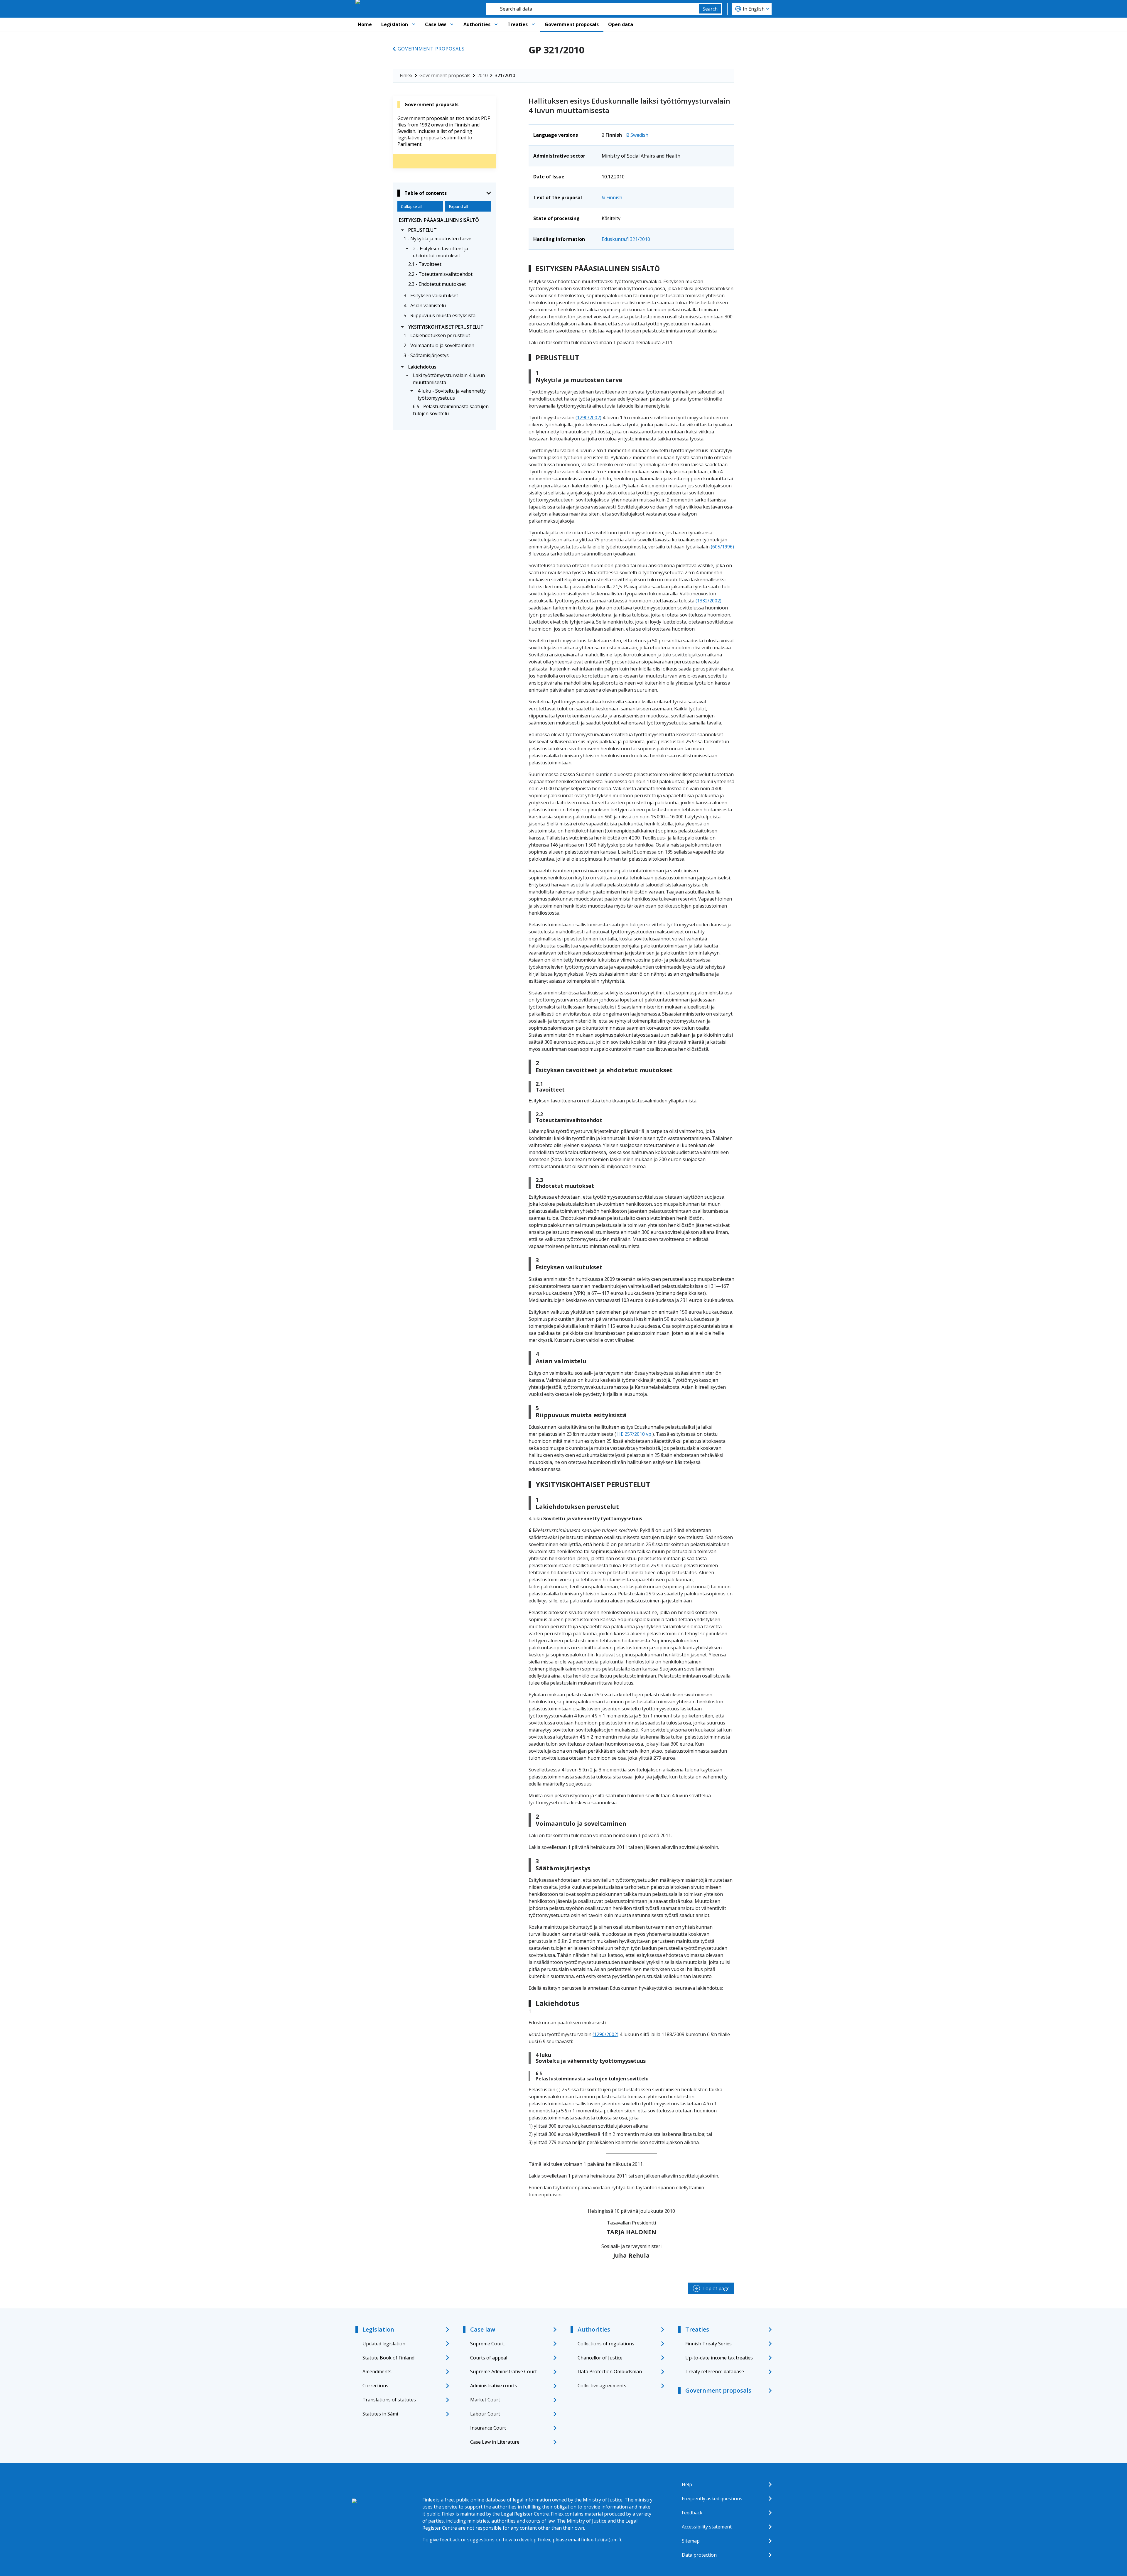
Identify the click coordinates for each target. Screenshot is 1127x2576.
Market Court (485, 2400)
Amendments (377, 2371)
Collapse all (412, 206)
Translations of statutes (389, 2400)
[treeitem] (444, 220)
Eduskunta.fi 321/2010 (626, 239)
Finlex (406, 75)
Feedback (692, 2513)
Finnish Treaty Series (708, 2344)
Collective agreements (602, 2386)
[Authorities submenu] (496, 24)
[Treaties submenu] (533, 24)
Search (710, 9)
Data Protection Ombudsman (610, 2371)
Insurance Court (488, 2428)
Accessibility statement (707, 2527)
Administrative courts (494, 2386)
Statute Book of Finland (388, 2358)
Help (687, 2484)
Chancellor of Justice (600, 2358)
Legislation (395, 24)
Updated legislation (384, 2344)
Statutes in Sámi (380, 2414)
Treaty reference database (715, 2371)
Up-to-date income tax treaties (719, 2358)
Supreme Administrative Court (503, 2371)
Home (365, 24)
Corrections (375, 2386)
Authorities (477, 24)
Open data (621, 24)
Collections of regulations (606, 2344)
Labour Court (485, 2414)
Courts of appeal (489, 2358)
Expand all (458, 206)
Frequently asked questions (712, 2499)
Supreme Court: (487, 2344)
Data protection (699, 2555)
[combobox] (593, 9)
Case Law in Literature (495, 2442)
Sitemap (691, 2541)
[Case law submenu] (452, 24)
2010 (482, 75)
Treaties (518, 24)
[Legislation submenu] (414, 24)
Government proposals (572, 24)
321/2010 (505, 75)
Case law (436, 24)
